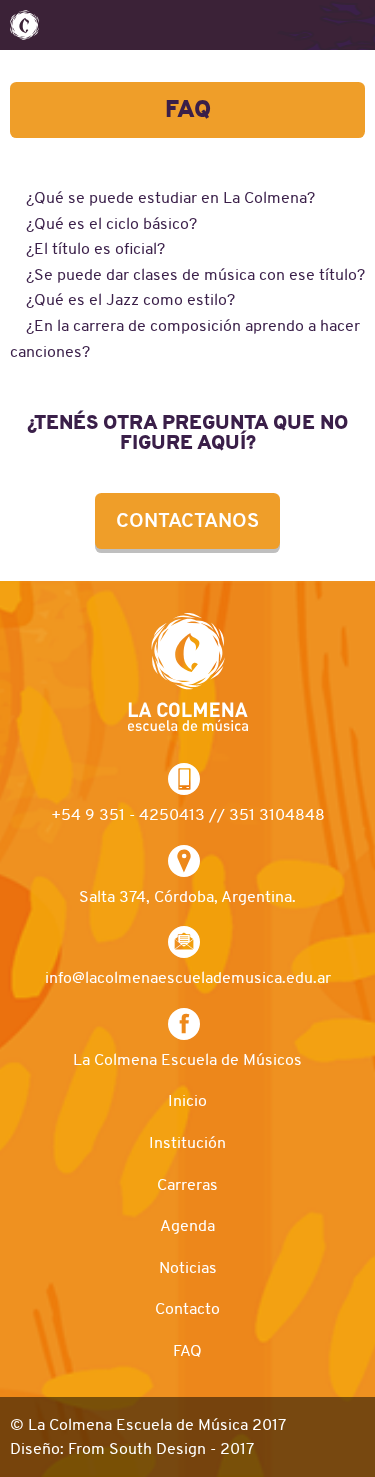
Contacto (187, 1309)
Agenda (187, 1226)
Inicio (187, 1101)
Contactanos (187, 520)
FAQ (187, 1351)
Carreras (187, 1185)
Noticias (188, 1268)
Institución (187, 1143)
